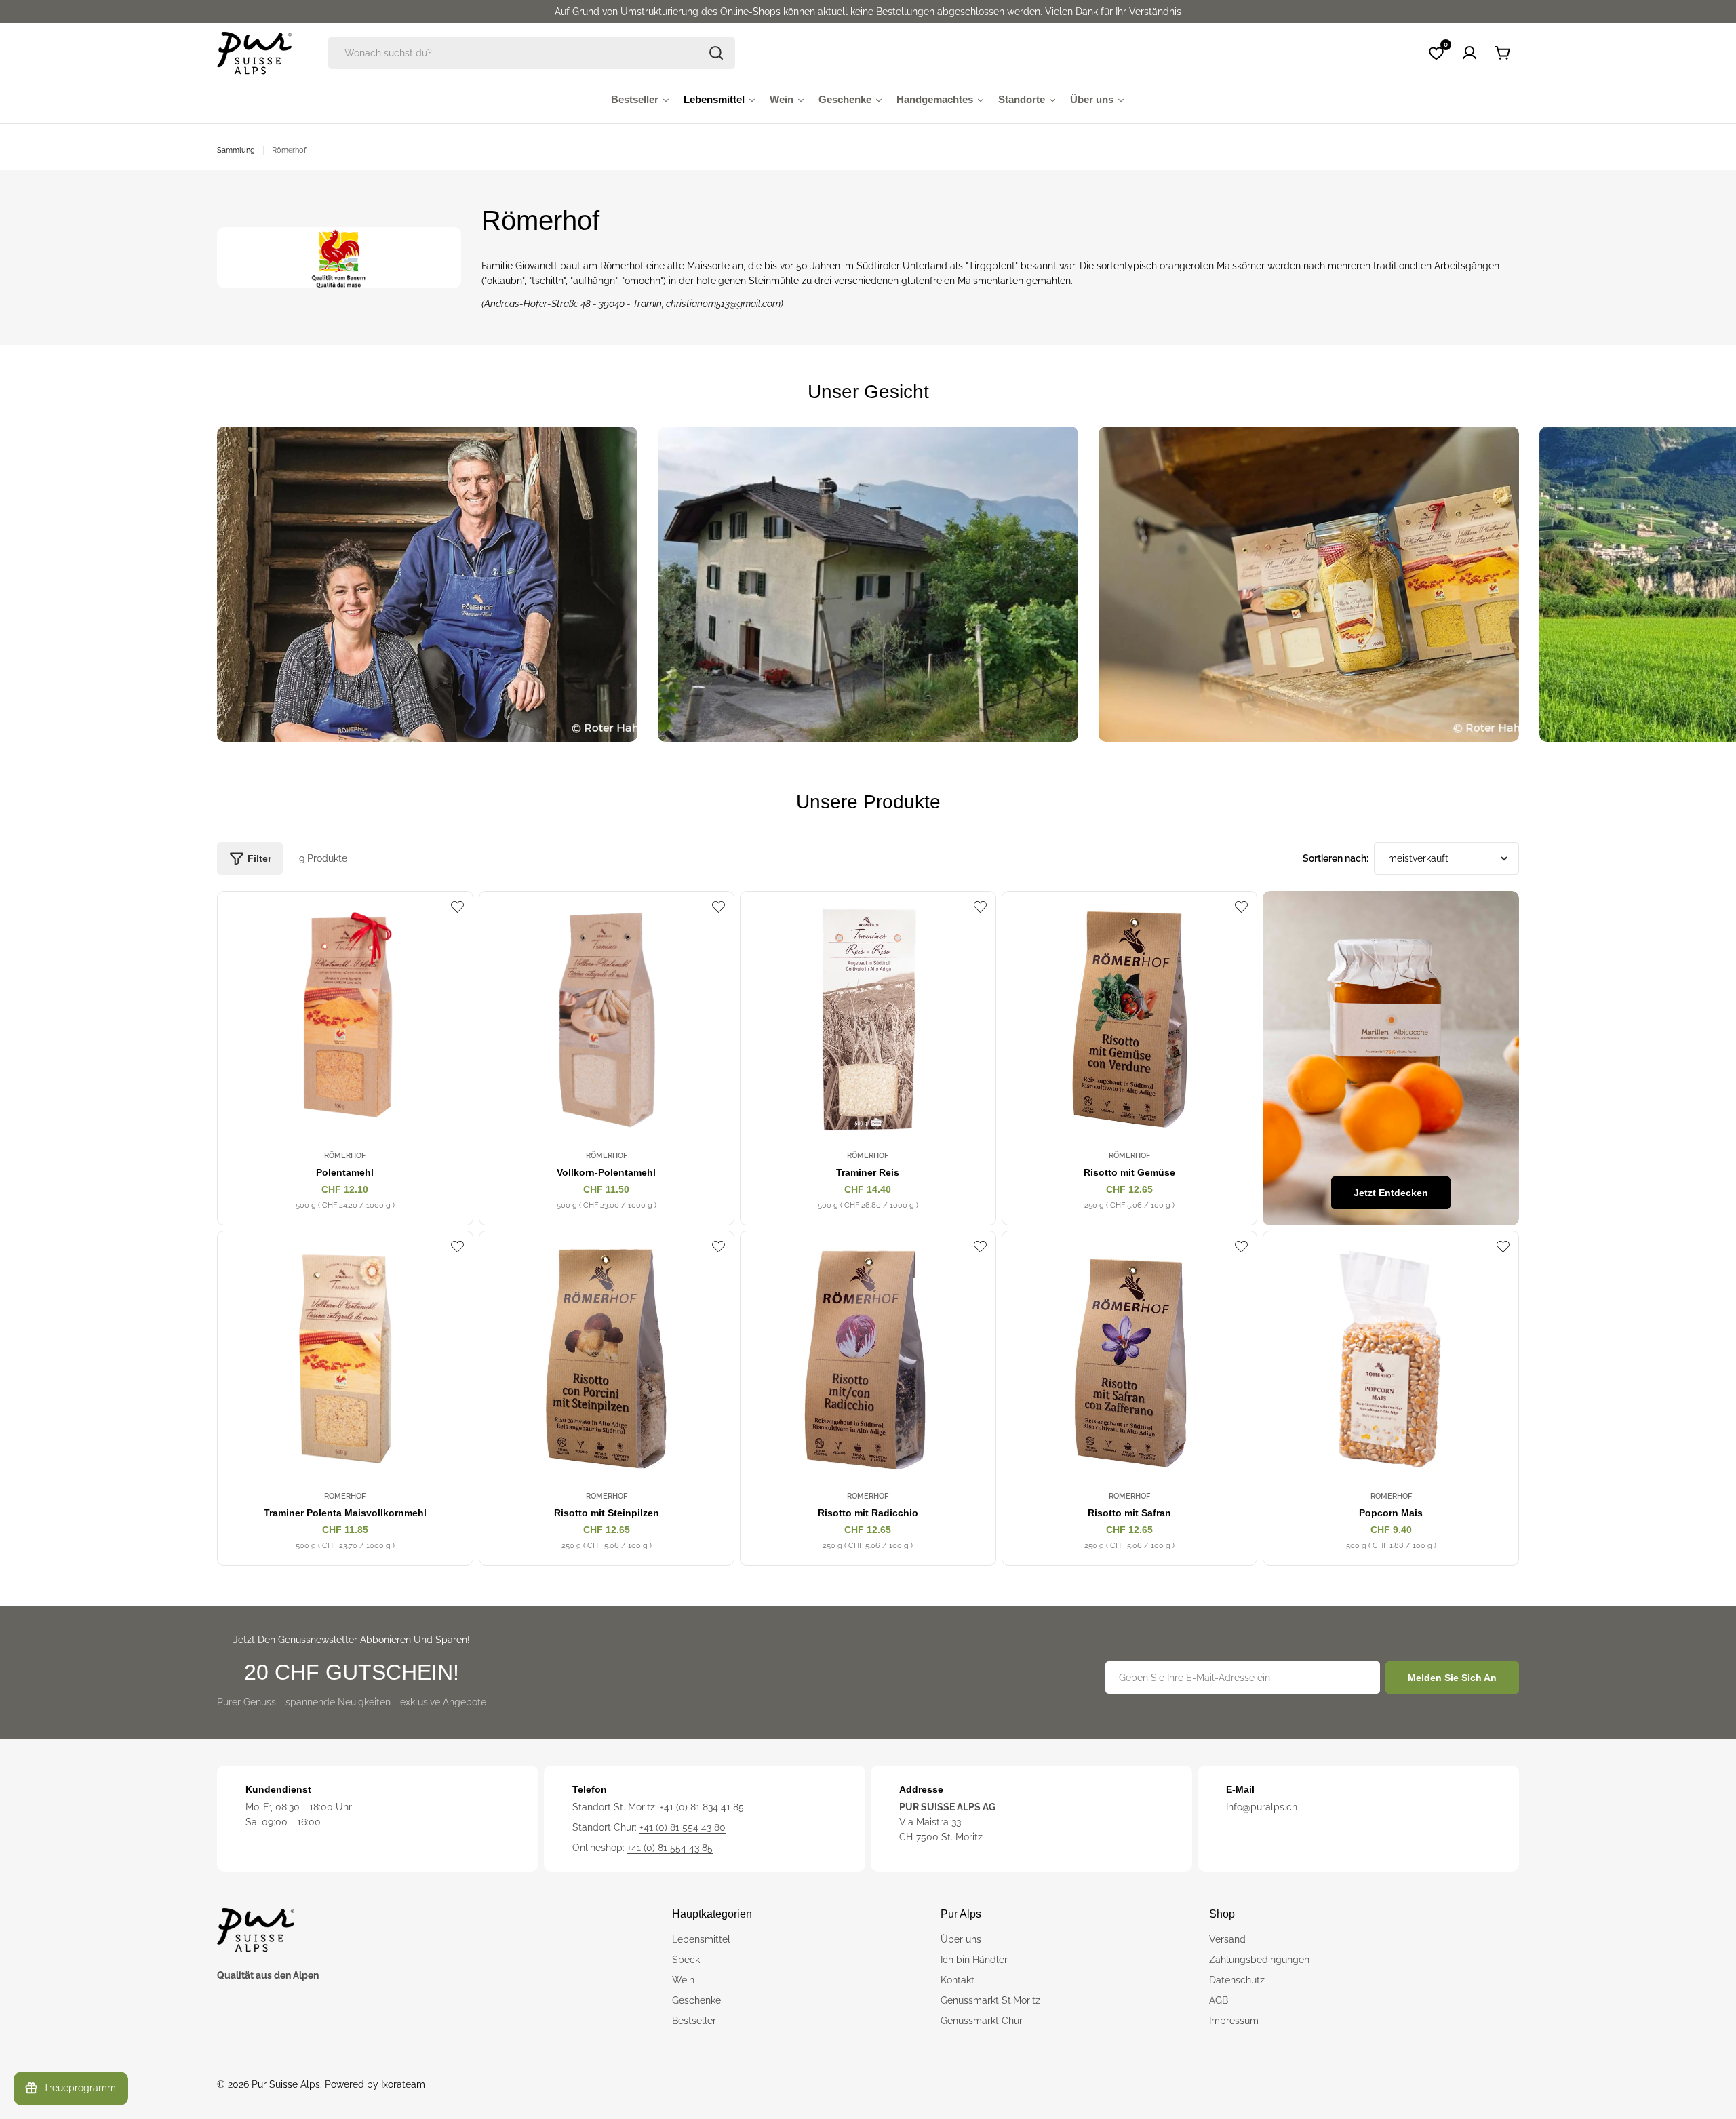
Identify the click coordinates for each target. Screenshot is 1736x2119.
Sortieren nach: (1336, 858)
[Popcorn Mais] (1391, 1359)
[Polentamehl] (345, 1019)
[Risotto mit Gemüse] (1130, 1019)
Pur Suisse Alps (286, 2084)
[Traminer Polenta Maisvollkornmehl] (345, 1359)
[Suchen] (716, 53)
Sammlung (236, 150)
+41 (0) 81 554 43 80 (683, 1827)
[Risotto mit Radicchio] (868, 1359)
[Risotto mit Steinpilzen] (607, 1359)
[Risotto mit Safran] (1130, 1359)
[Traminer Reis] (868, 1019)
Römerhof (345, 1155)
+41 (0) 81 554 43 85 (670, 1848)
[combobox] (532, 53)
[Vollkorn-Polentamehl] (607, 1019)
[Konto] (1469, 53)
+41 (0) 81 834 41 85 (702, 1807)
